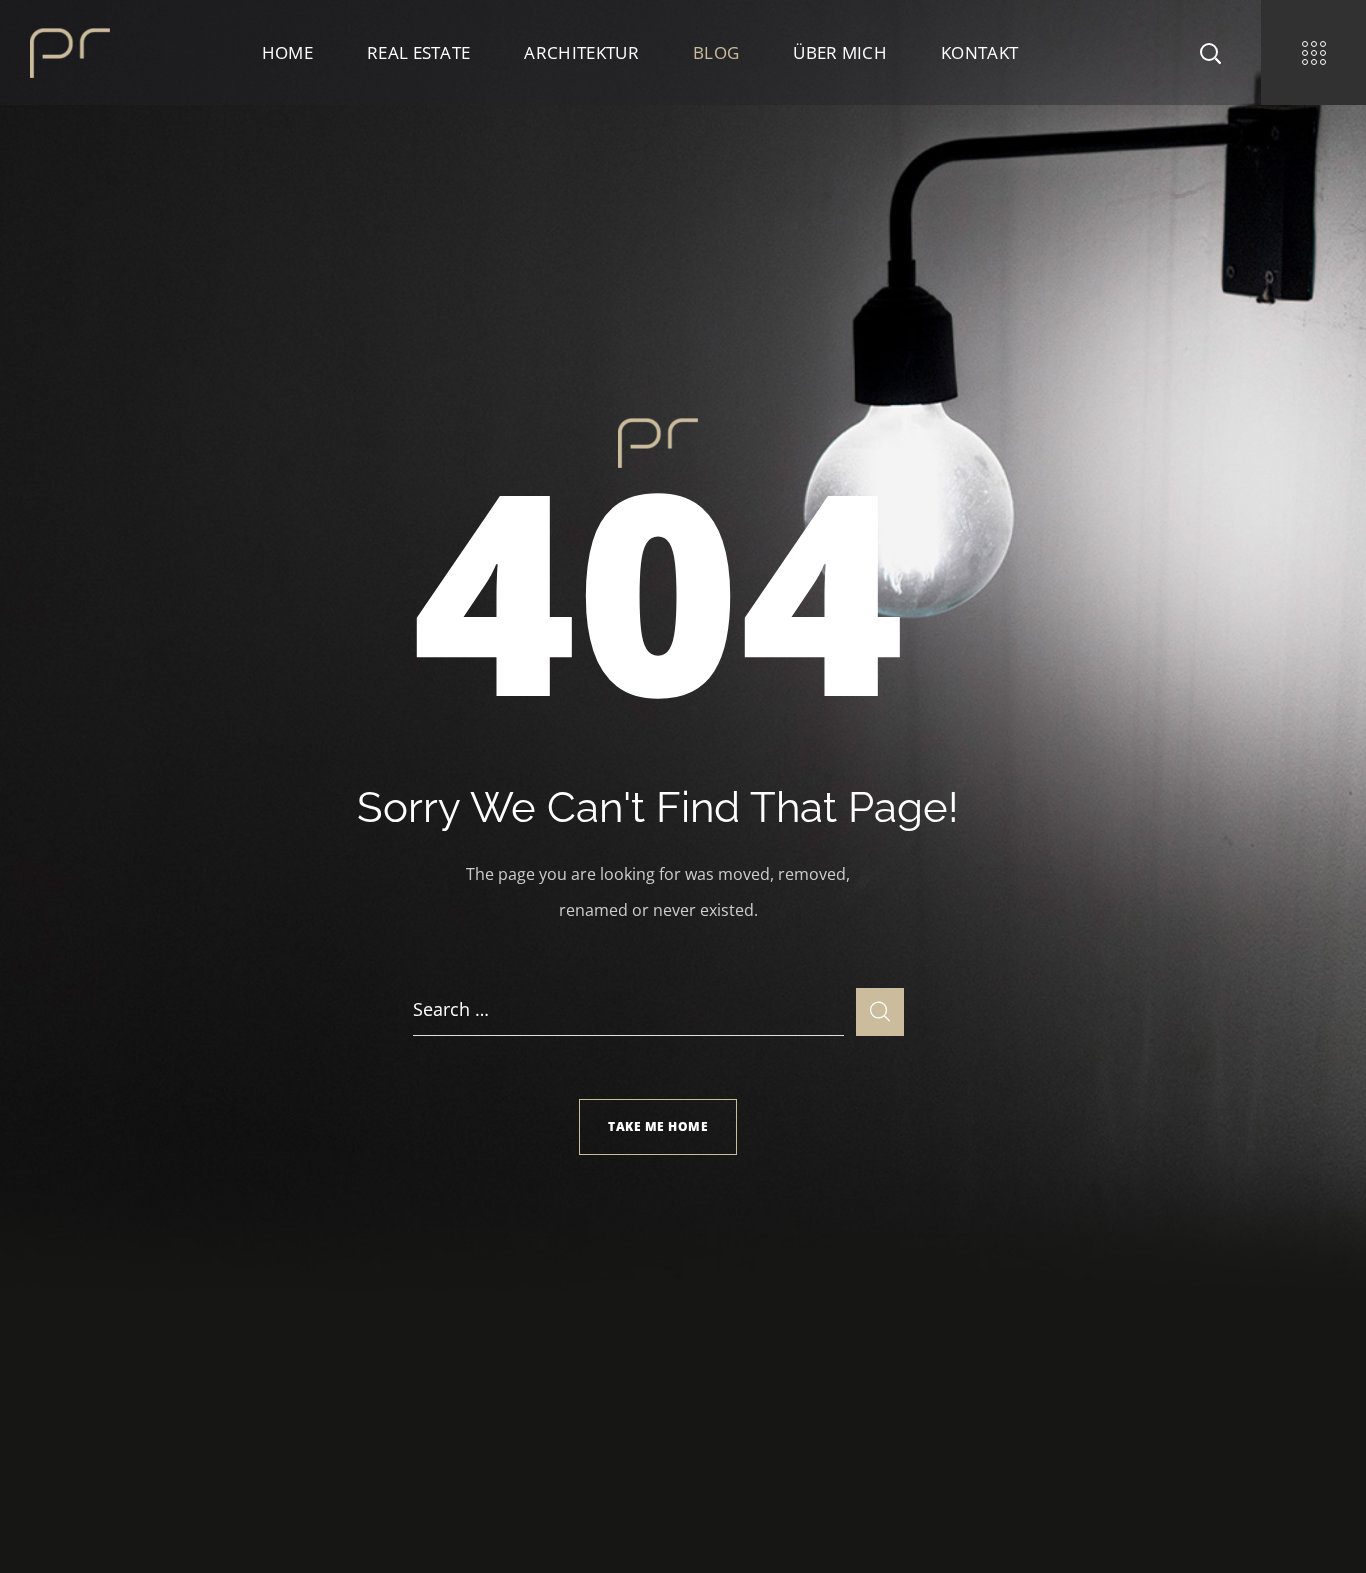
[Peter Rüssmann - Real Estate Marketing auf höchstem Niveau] (70, 51)
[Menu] (1313, 52)
